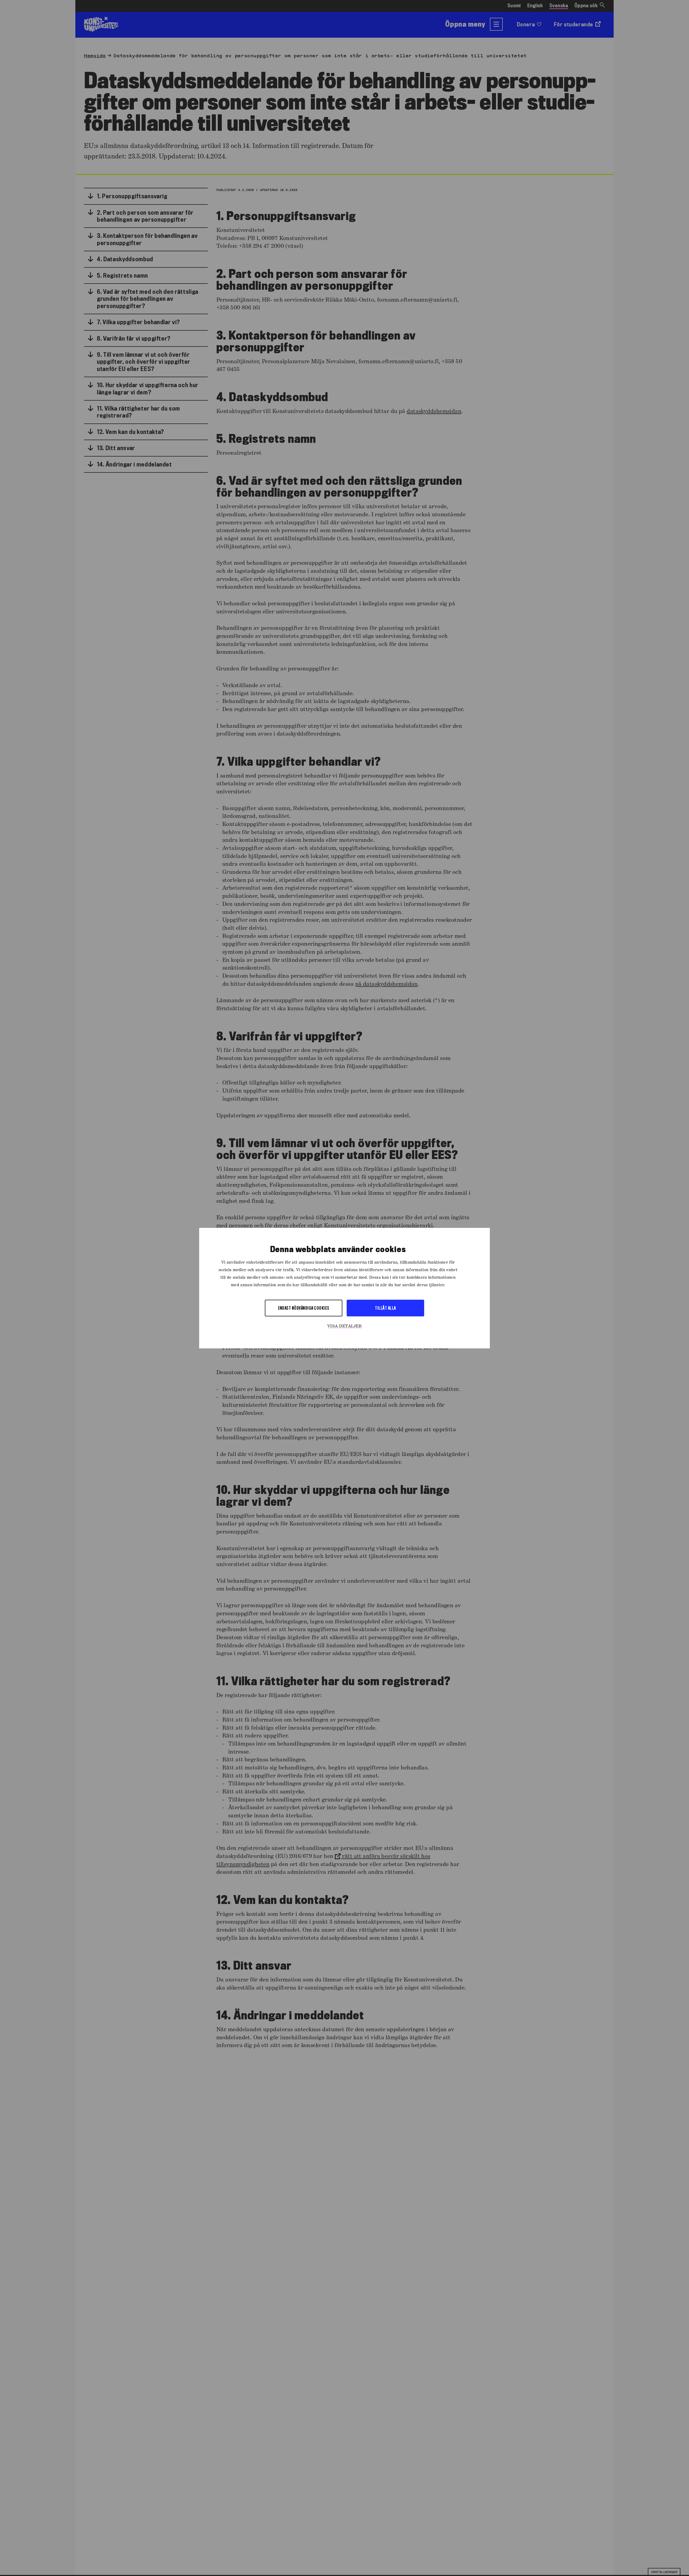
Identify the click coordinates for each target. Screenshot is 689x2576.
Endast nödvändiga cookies (304, 1308)
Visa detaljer (344, 1326)
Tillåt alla (385, 1308)
